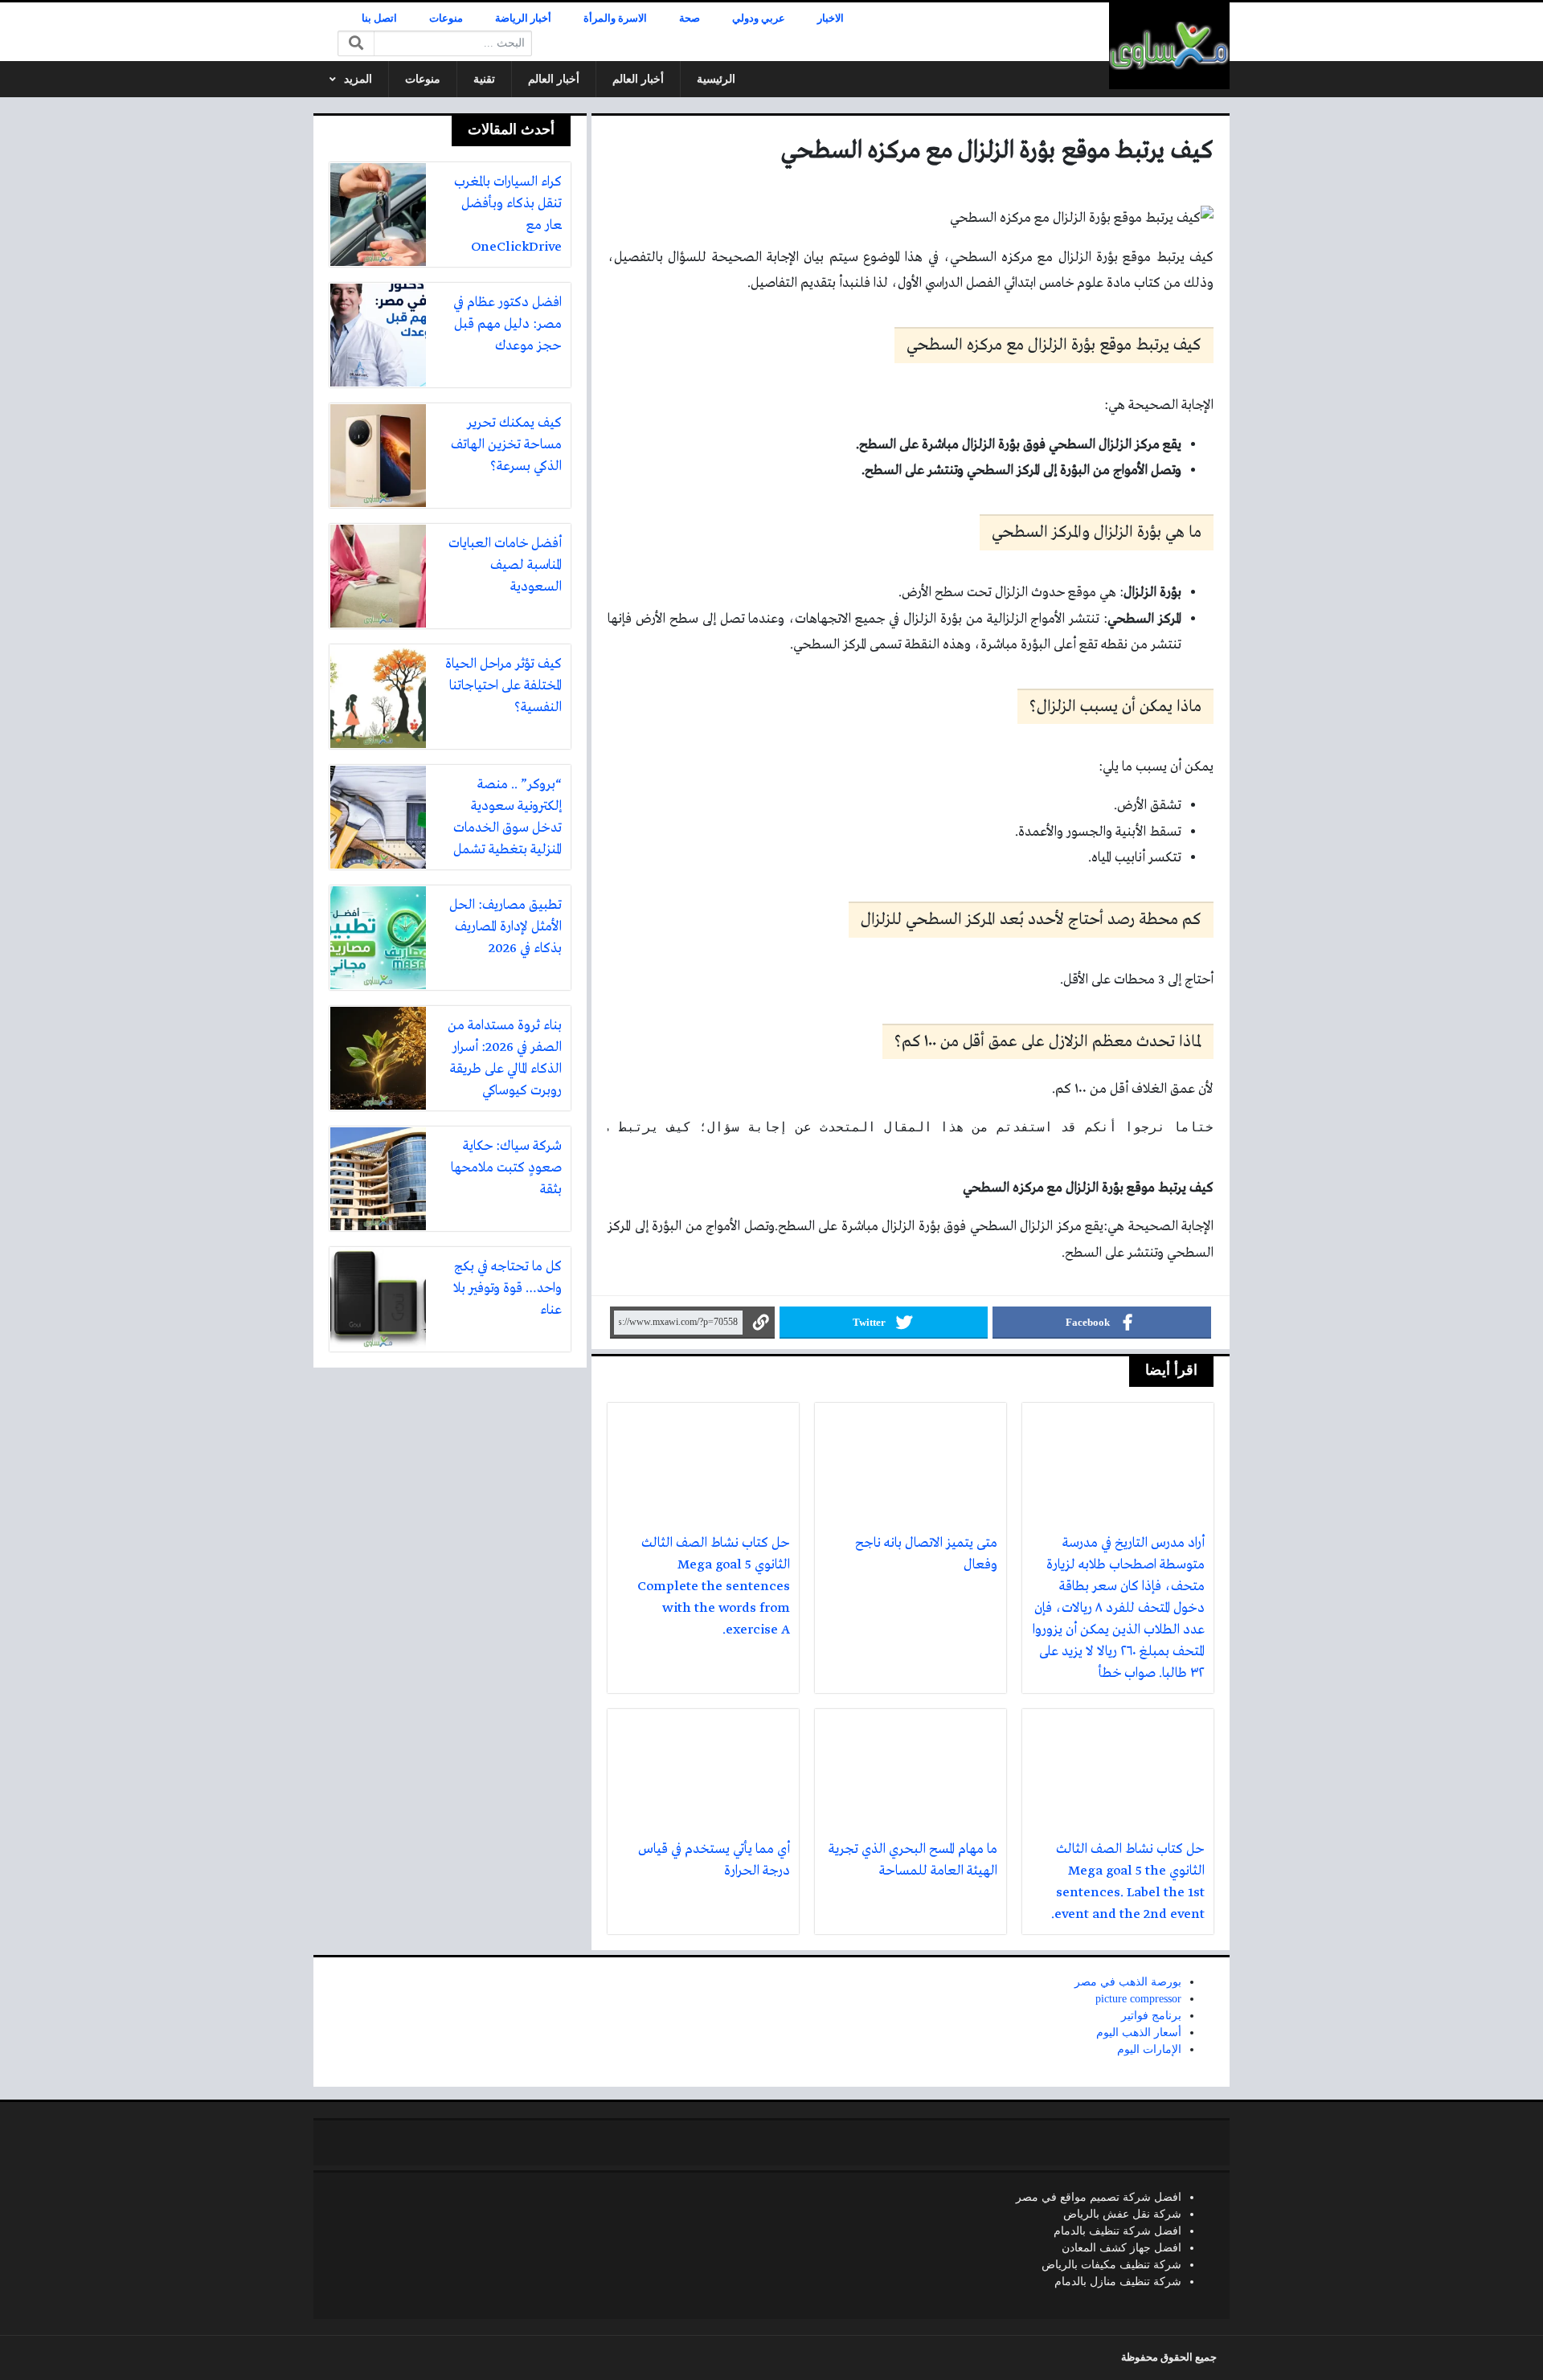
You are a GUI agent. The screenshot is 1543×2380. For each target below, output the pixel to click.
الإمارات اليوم (1149, 2049)
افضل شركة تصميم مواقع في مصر (1099, 2197)
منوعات (446, 18)
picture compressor (1138, 1999)
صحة (690, 18)
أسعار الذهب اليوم (1139, 2032)
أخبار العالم (638, 79)
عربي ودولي (759, 18)
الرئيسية (716, 79)
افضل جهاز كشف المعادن (1121, 2248)
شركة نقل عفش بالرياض (1122, 2214)
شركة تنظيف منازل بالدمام (1118, 2282)
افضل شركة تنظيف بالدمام (1117, 2231)
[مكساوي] (1169, 46)
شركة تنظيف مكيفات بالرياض (1111, 2265)
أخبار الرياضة (523, 18)
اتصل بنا (379, 18)
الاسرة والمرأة (615, 18)
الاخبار (831, 18)
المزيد (358, 79)
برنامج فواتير (1151, 2016)
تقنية (484, 79)
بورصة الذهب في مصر (1128, 1982)
